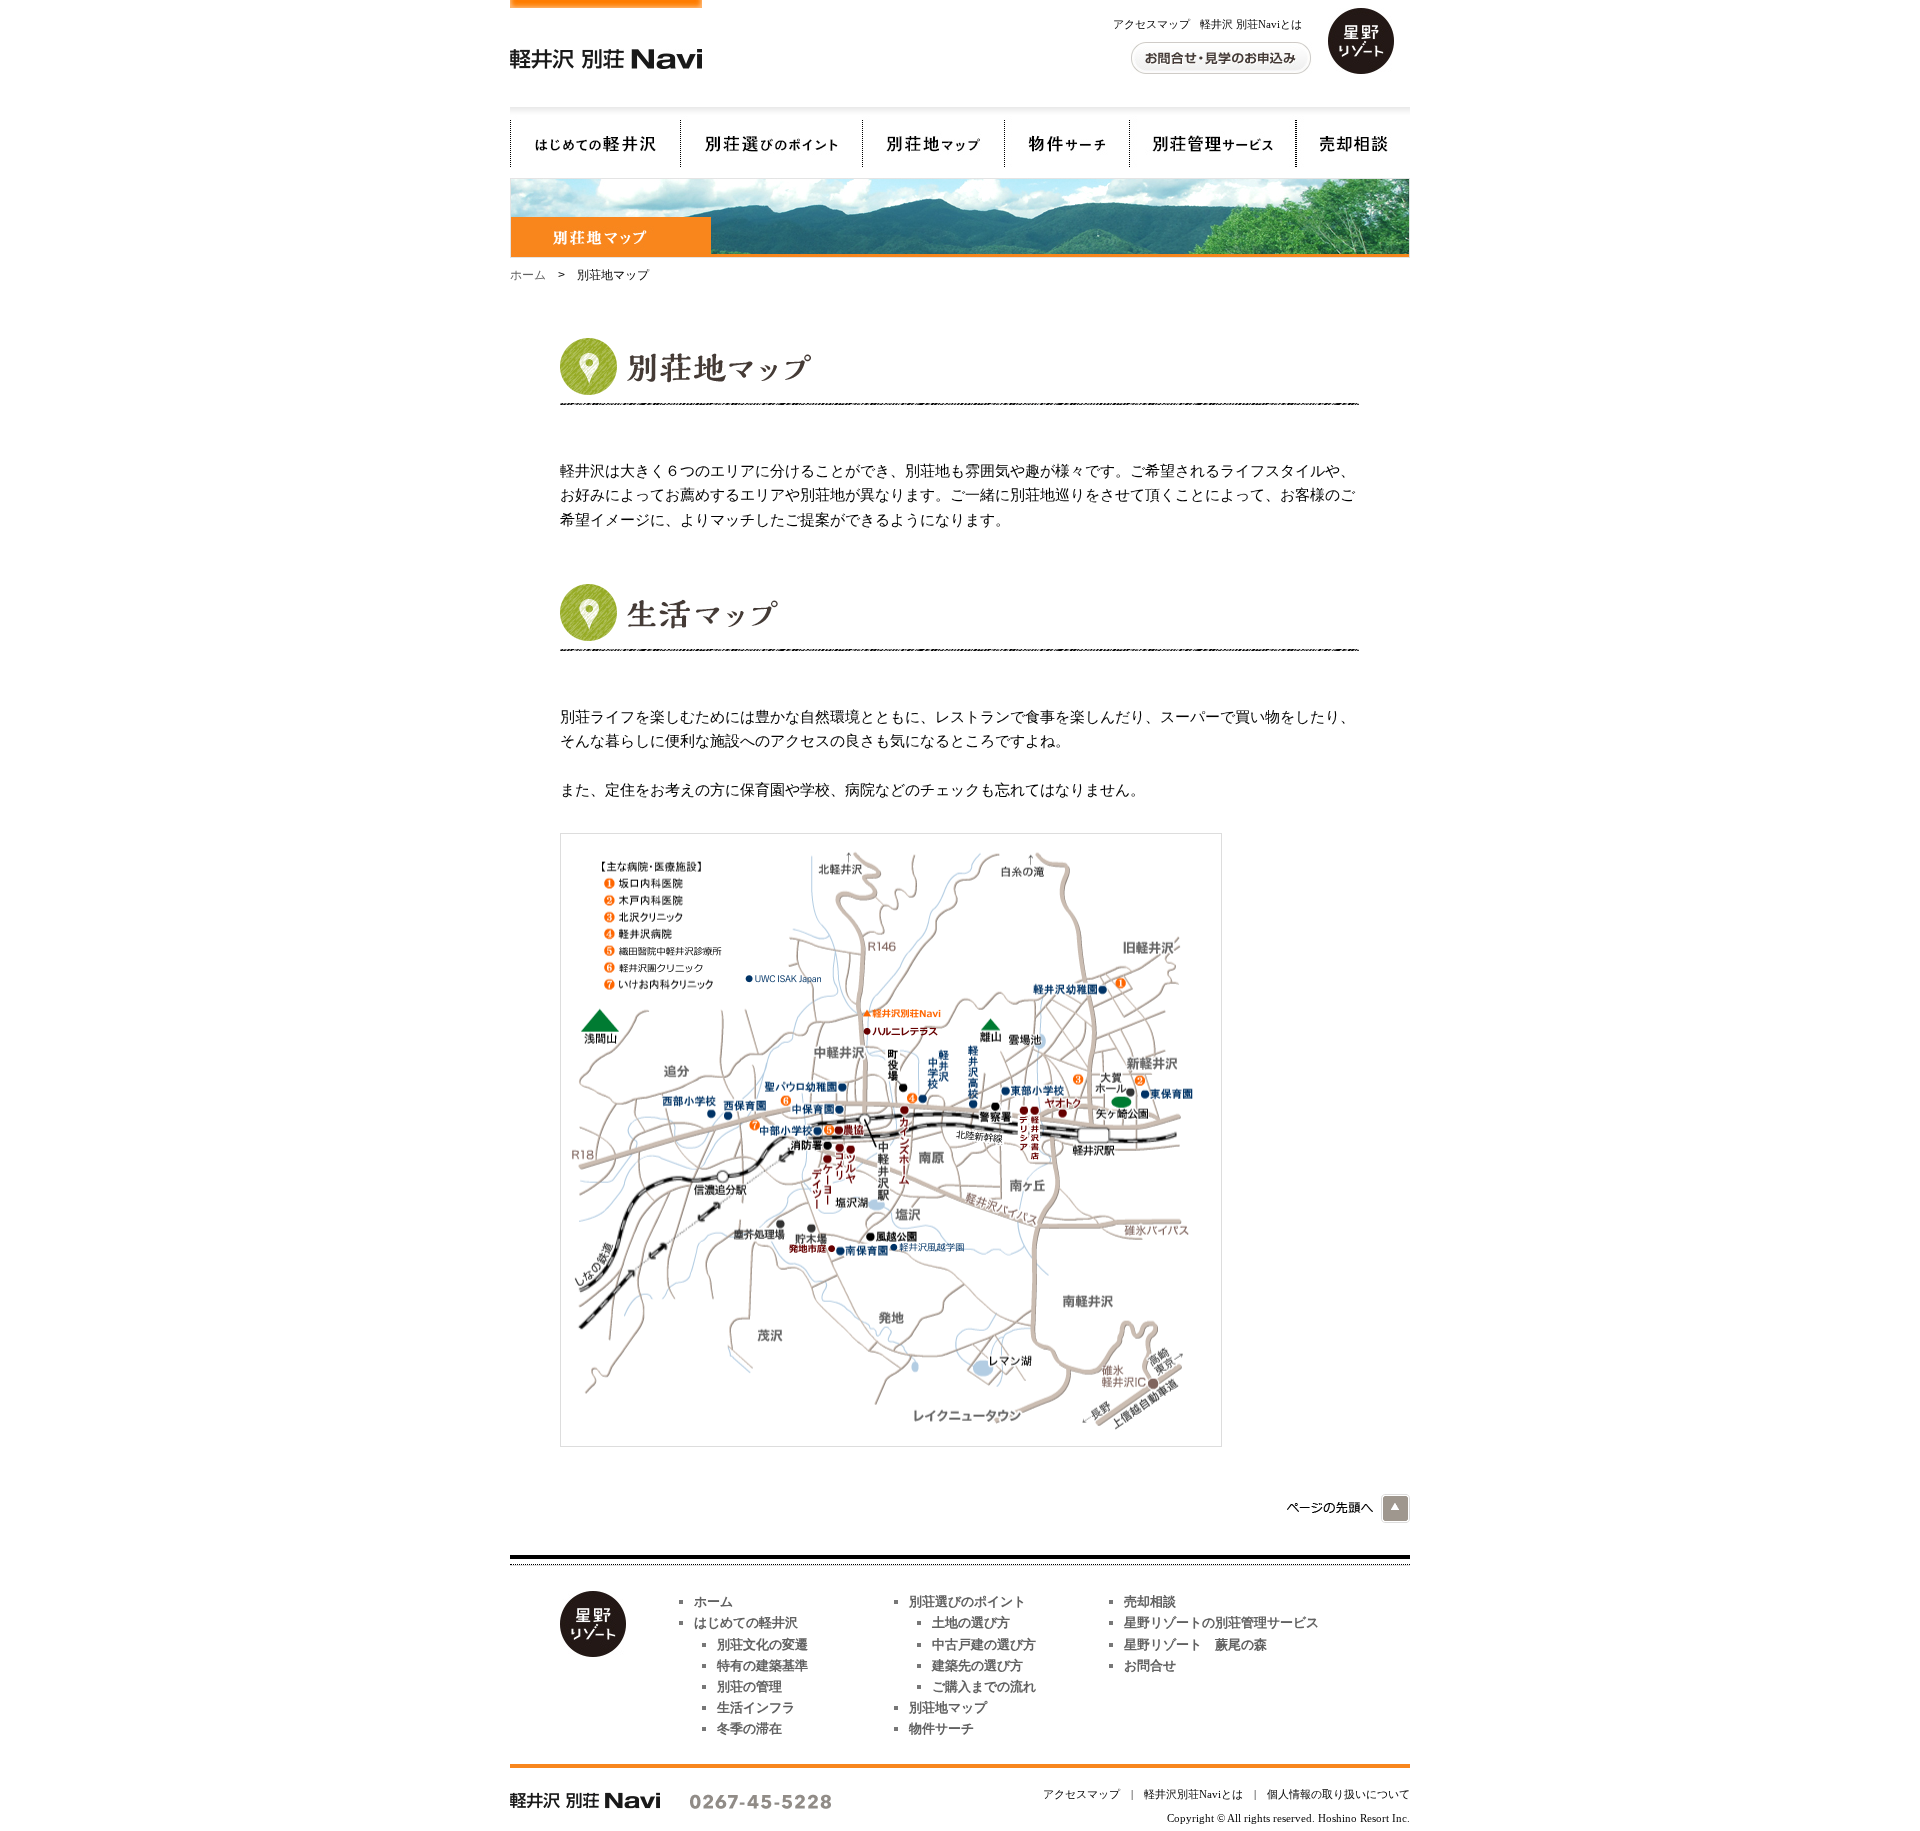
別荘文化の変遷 (762, 1644)
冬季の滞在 (749, 1728)
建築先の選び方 (977, 1665)
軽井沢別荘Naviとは (1193, 1794)
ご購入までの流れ (984, 1686)
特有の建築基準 (762, 1665)
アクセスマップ (1151, 24)
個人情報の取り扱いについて (1338, 1794)
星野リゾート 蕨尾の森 (1195, 1644)
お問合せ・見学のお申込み (1221, 58)
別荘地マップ (933, 137)
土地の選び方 (971, 1622)
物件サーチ (1066, 137)
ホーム (528, 275)
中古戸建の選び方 (984, 1644)
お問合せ (1150, 1665)
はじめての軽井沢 (595, 137)
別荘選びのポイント (771, 137)
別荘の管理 (749, 1686)
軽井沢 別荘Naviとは (1251, 24)
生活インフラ (756, 1707)
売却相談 (1353, 137)
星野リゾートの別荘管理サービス (1212, 137)
